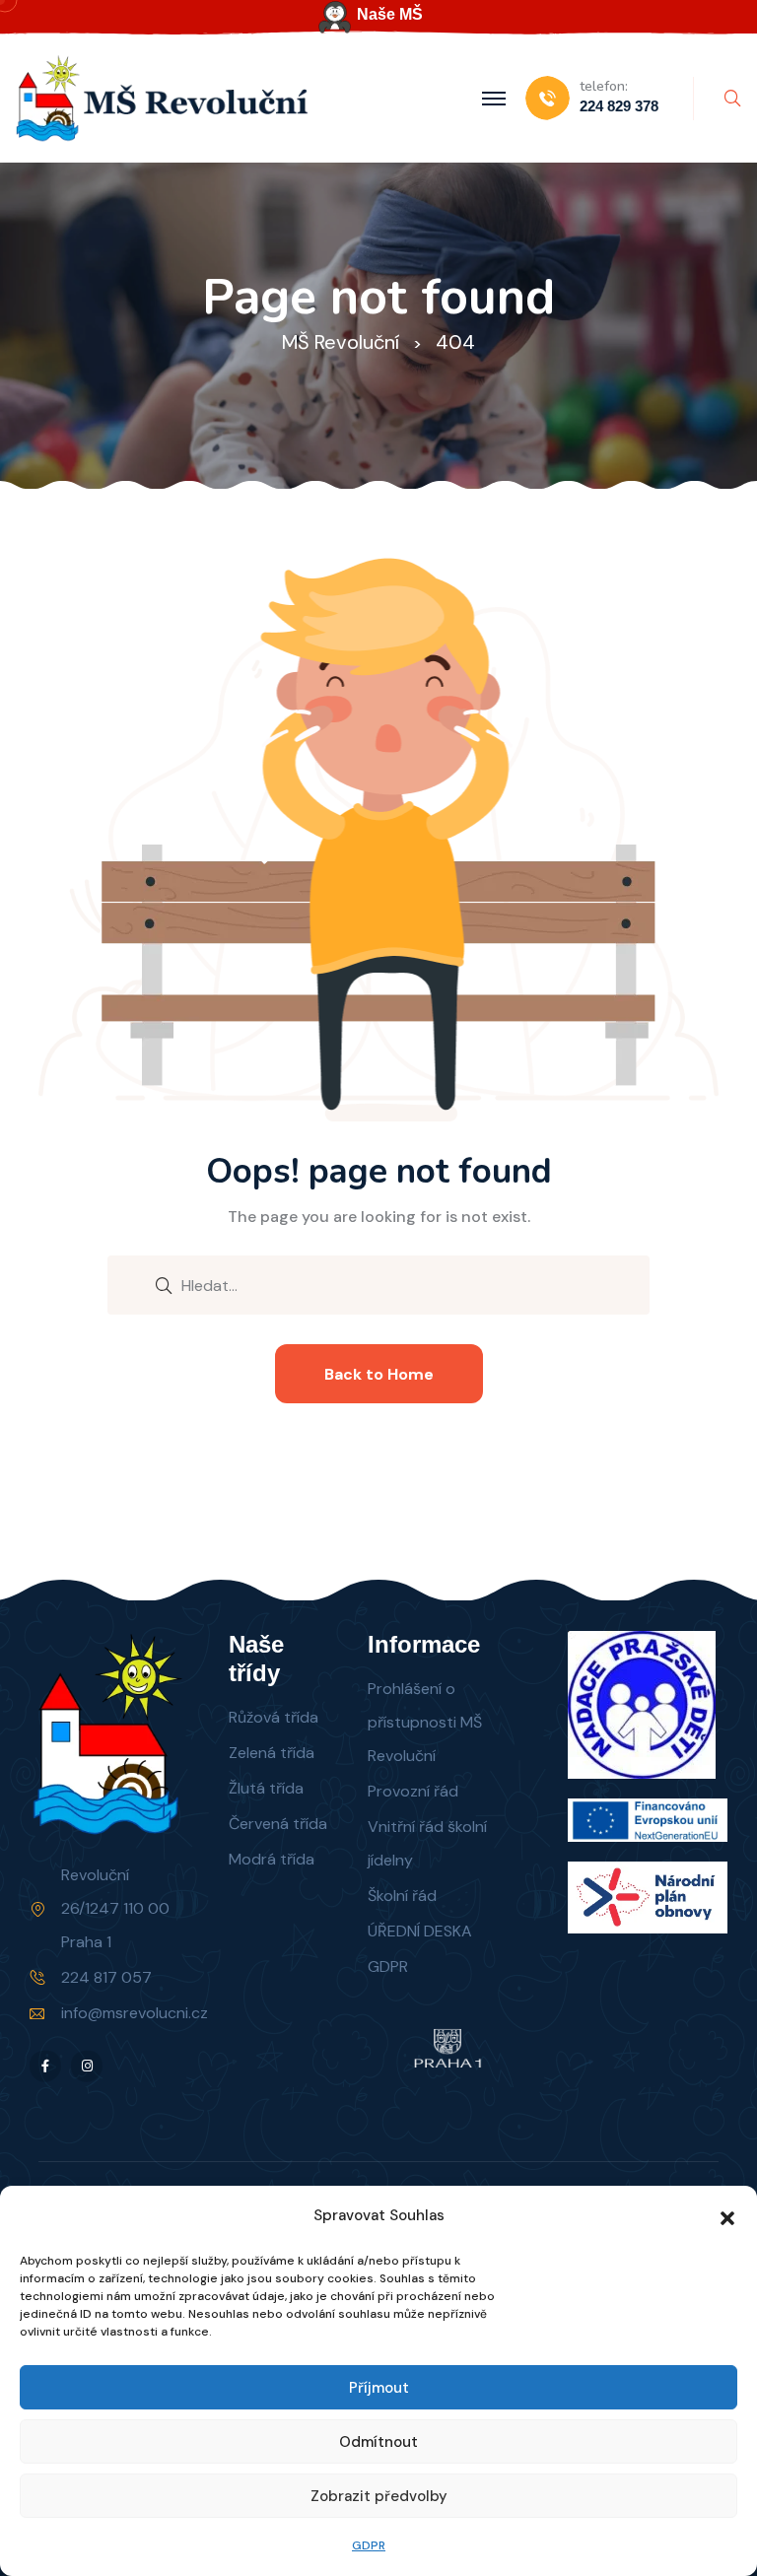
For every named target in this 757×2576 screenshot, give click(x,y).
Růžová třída (274, 1717)
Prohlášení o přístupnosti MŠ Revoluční (425, 1722)
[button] (727, 2216)
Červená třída (278, 1824)
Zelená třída (272, 1753)
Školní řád (402, 1896)
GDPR (369, 2545)
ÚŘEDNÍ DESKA (420, 1931)
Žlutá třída (266, 1788)
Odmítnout (378, 2442)
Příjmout (379, 2388)
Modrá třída (272, 1859)
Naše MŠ (390, 14)
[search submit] (164, 1284)
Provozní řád (413, 1791)
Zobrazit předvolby (379, 2496)
